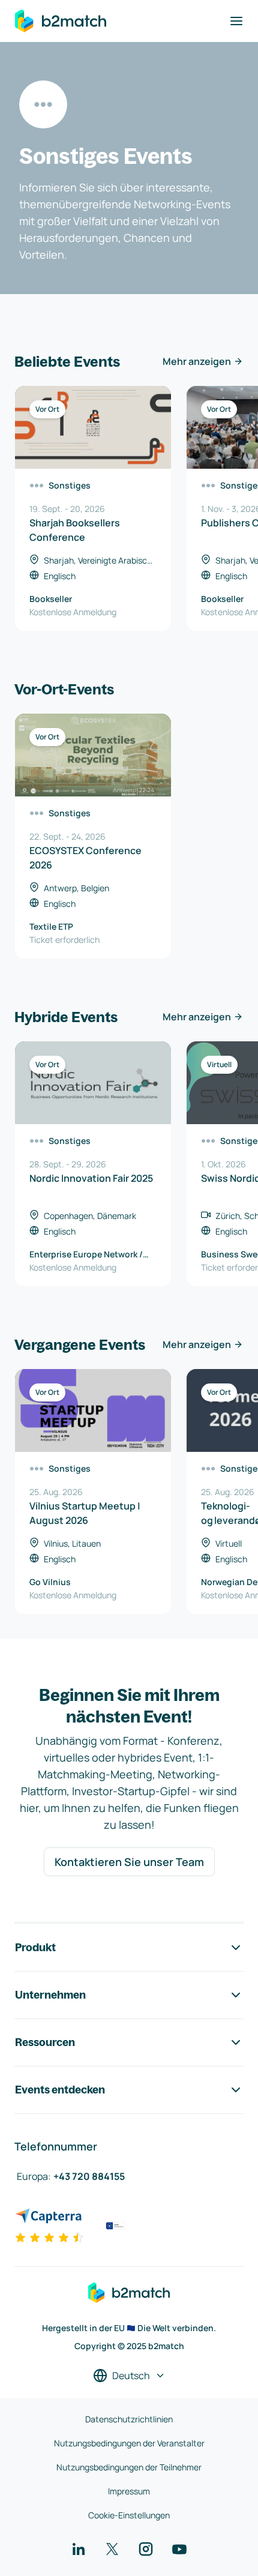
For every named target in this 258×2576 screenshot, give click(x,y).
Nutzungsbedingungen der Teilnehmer (129, 2467)
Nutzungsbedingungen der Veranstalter (129, 2443)
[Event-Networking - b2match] (61, 21)
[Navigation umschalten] (236, 21)
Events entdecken (60, 2090)
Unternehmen (50, 1995)
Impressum (129, 2491)
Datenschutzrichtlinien (129, 2419)
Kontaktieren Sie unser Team (129, 1862)
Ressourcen (45, 2042)
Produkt (35, 1947)
